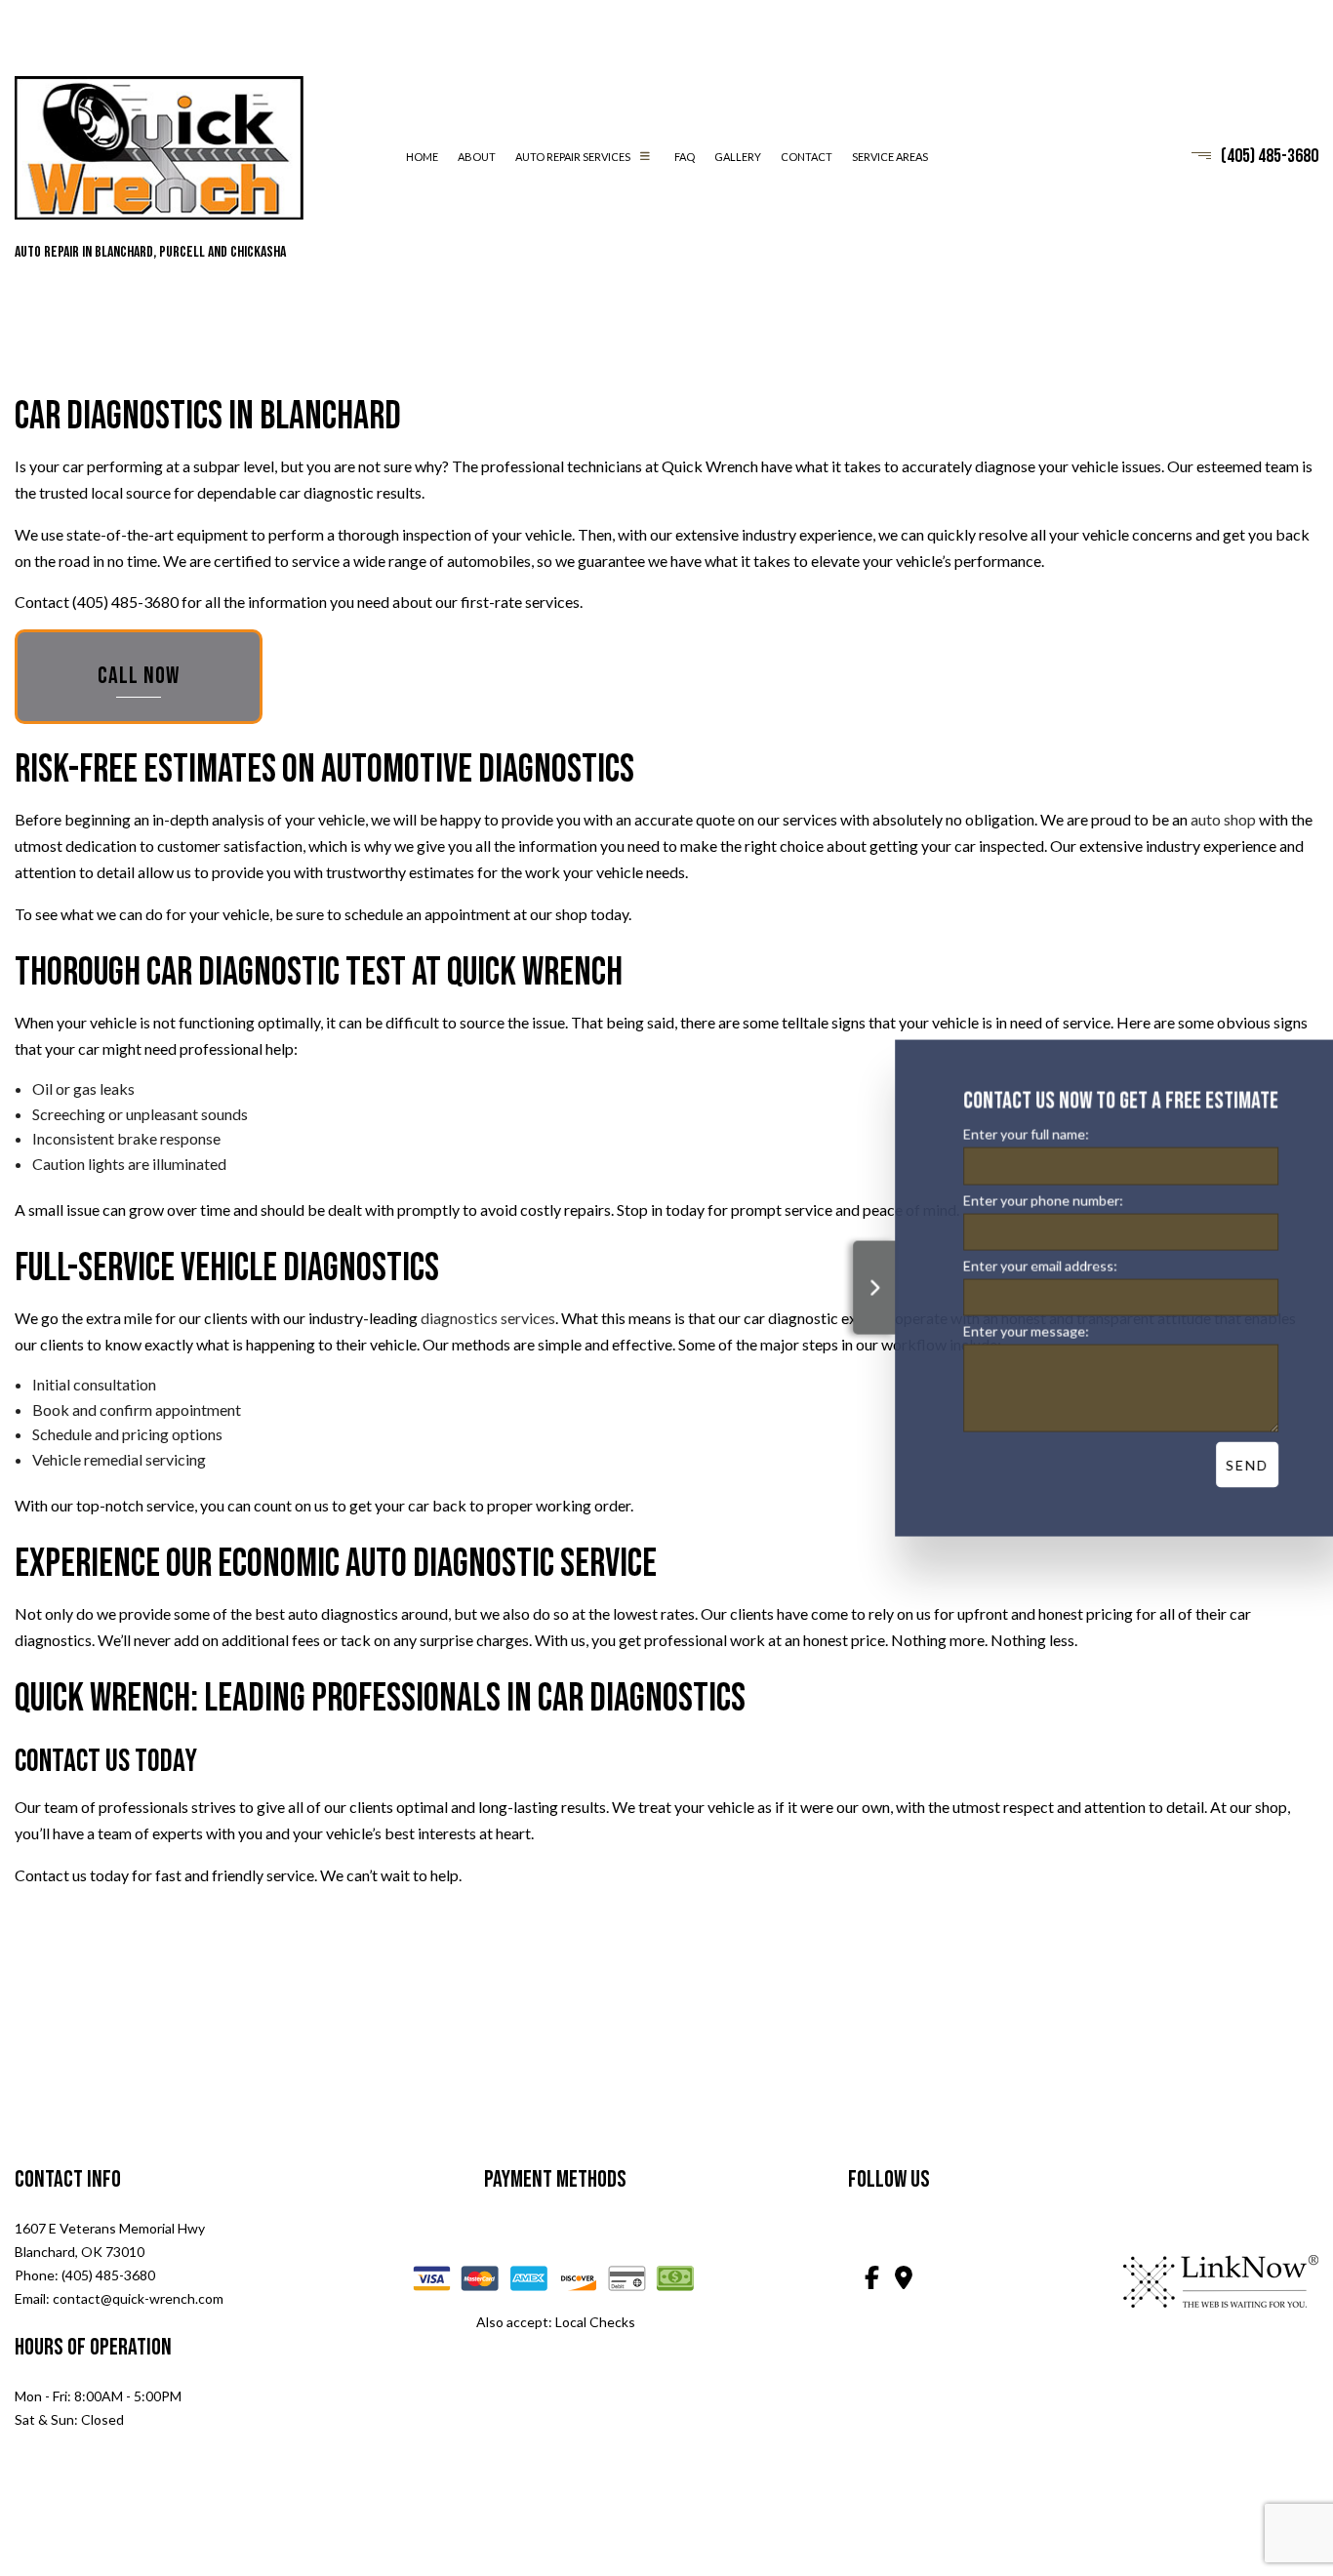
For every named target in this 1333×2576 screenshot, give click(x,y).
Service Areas (890, 157)
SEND (1233, 1464)
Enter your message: (1012, 1330)
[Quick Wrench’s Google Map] (905, 2280)
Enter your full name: (1012, 1134)
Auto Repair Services (573, 157)
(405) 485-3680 (1270, 156)
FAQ (685, 157)
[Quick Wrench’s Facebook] (872, 2280)
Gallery (738, 157)
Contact (807, 157)
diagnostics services (488, 1318)
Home (422, 157)
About (477, 157)
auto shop (1223, 819)
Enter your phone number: (1030, 1200)
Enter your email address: (1027, 1265)
